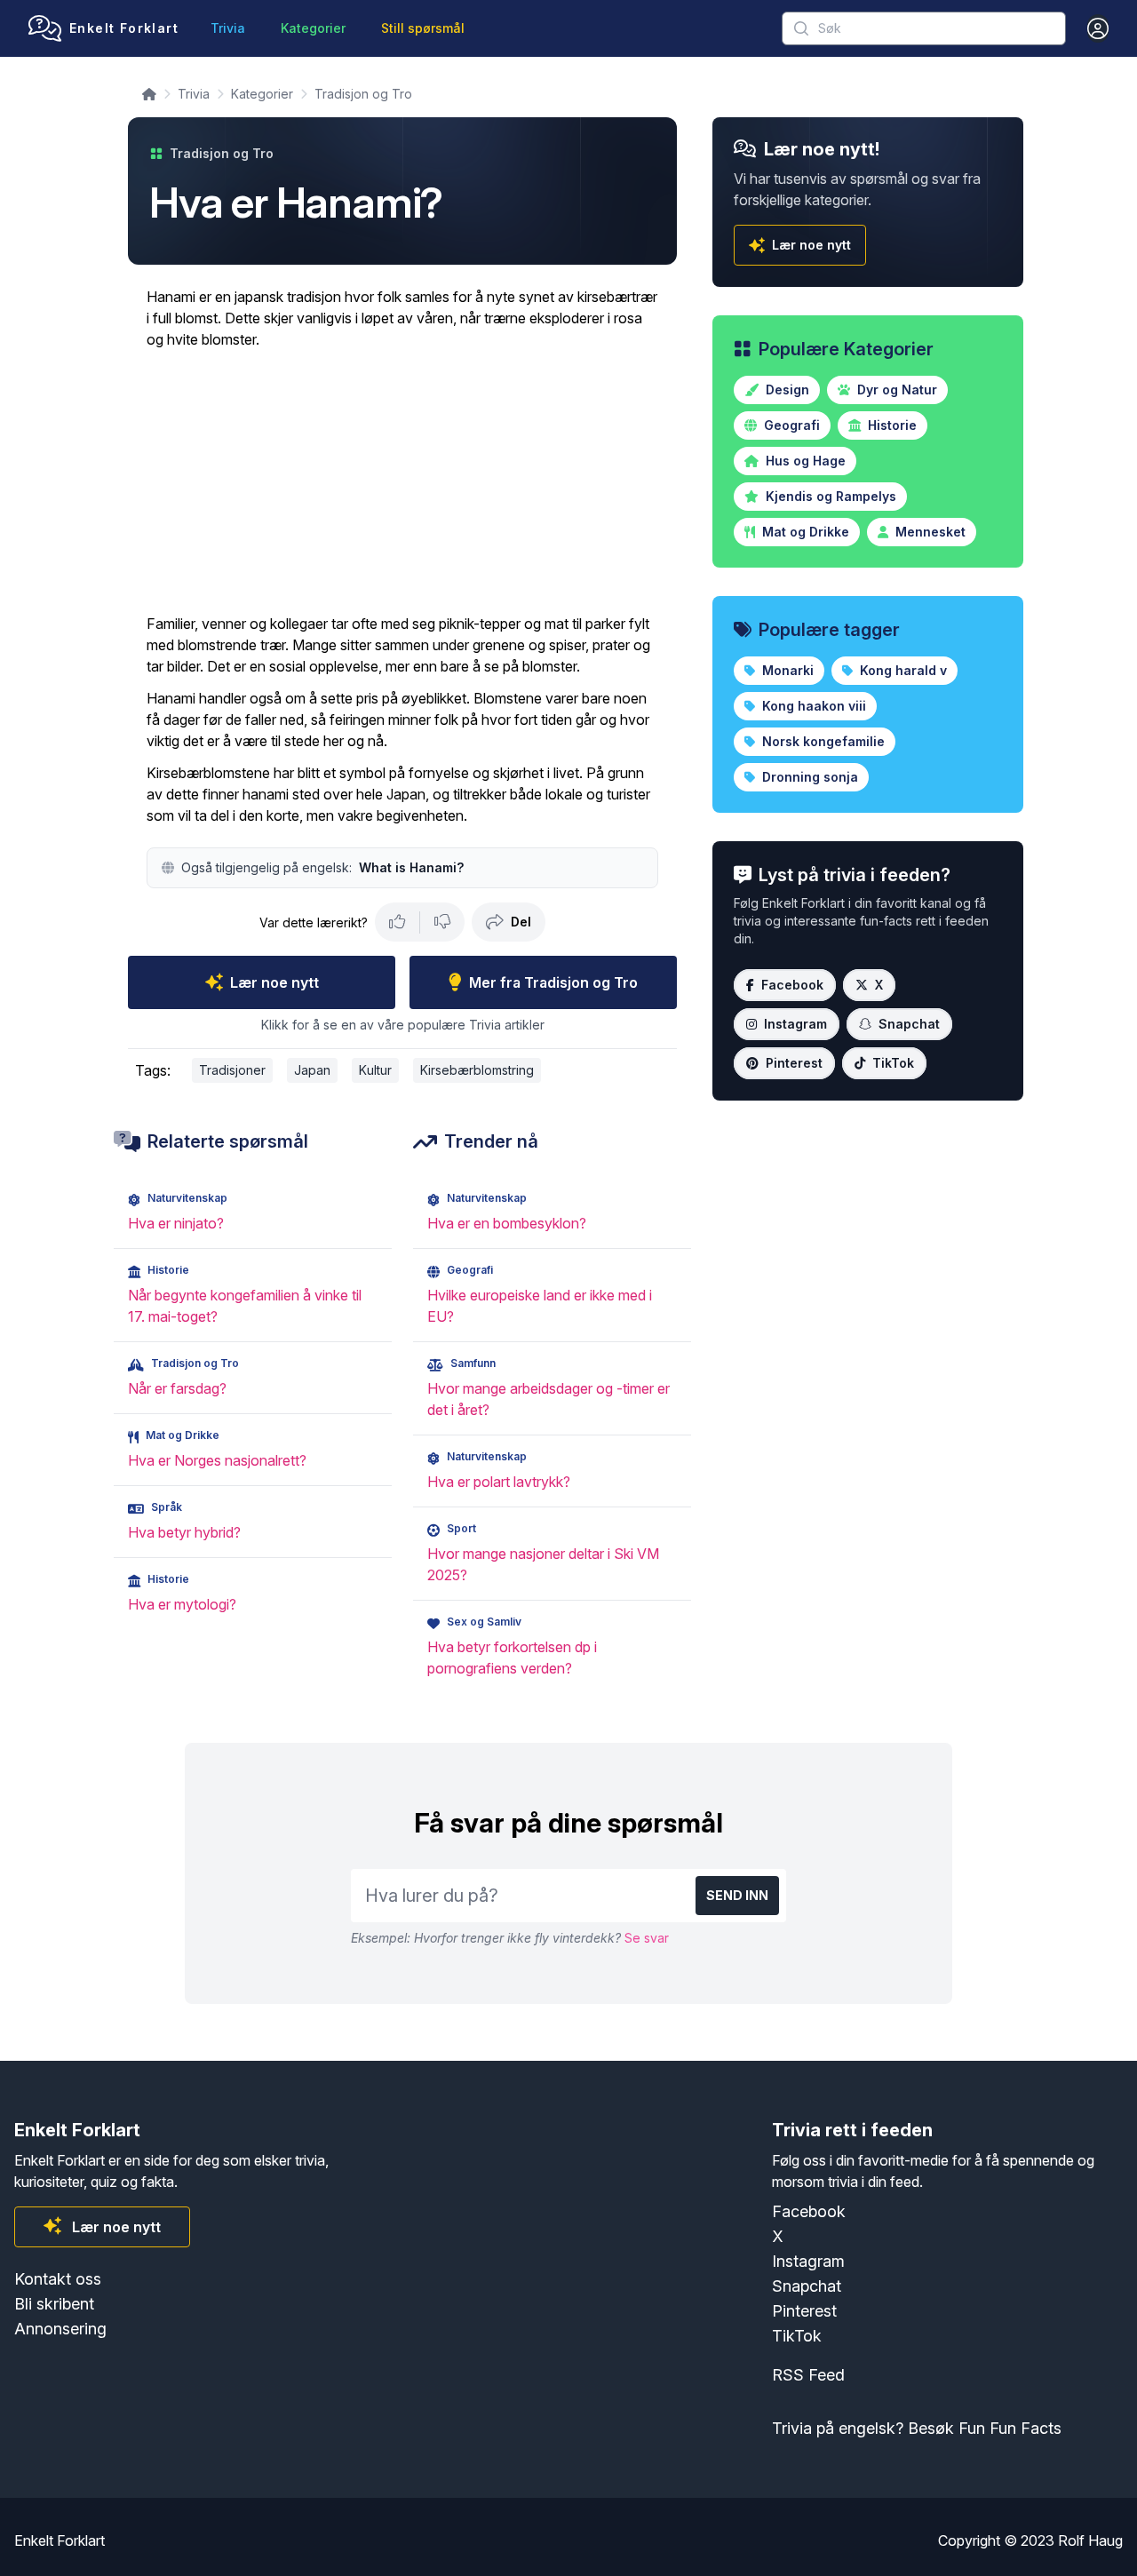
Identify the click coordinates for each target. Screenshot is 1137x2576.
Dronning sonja (808, 777)
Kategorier (313, 28)
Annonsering (60, 2329)
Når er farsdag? (177, 1388)
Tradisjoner (232, 1070)
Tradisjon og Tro (363, 94)
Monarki (786, 670)
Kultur (375, 1070)
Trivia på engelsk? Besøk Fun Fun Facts (917, 2428)
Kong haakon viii (812, 706)
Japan (312, 1070)
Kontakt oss (58, 2279)
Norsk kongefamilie (822, 741)
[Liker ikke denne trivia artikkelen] (442, 922)
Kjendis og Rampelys (829, 496)
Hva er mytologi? (182, 1604)
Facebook (792, 985)
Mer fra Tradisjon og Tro (553, 982)
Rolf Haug (1090, 2540)
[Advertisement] (402, 481)
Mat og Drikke (804, 532)
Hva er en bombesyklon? (507, 1223)
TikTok (893, 1063)
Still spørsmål (423, 28)
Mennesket (929, 532)
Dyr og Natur (895, 390)
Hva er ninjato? (176, 1223)
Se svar (647, 1938)
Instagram (795, 1024)
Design (786, 390)
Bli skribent (54, 2304)
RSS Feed (808, 2375)
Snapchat (909, 1024)
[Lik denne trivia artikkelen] (398, 922)
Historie (891, 425)
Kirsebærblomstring (477, 1070)
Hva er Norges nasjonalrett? (217, 1460)
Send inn (737, 1895)
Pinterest (794, 1063)
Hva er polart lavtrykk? (499, 1482)
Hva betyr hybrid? (184, 1532)
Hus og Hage (804, 461)
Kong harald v (902, 670)
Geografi (790, 425)
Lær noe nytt (274, 982)
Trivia (228, 28)
